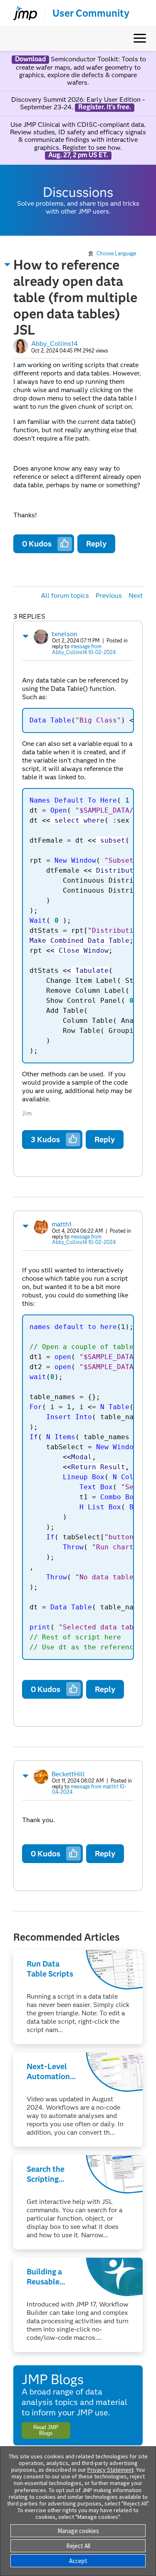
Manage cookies (78, 2531)
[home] (22, 13)
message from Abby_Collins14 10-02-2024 (84, 649)
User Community (91, 13)
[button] (7, 264)
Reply (96, 544)
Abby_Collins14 (54, 344)
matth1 (62, 1224)
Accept (78, 2561)
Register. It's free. (105, 107)
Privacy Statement (110, 2470)
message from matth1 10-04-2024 (89, 1789)
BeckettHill (68, 1774)
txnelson (64, 634)
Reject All (78, 2546)
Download (30, 59)
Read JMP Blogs (46, 2430)
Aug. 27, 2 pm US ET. (78, 155)
